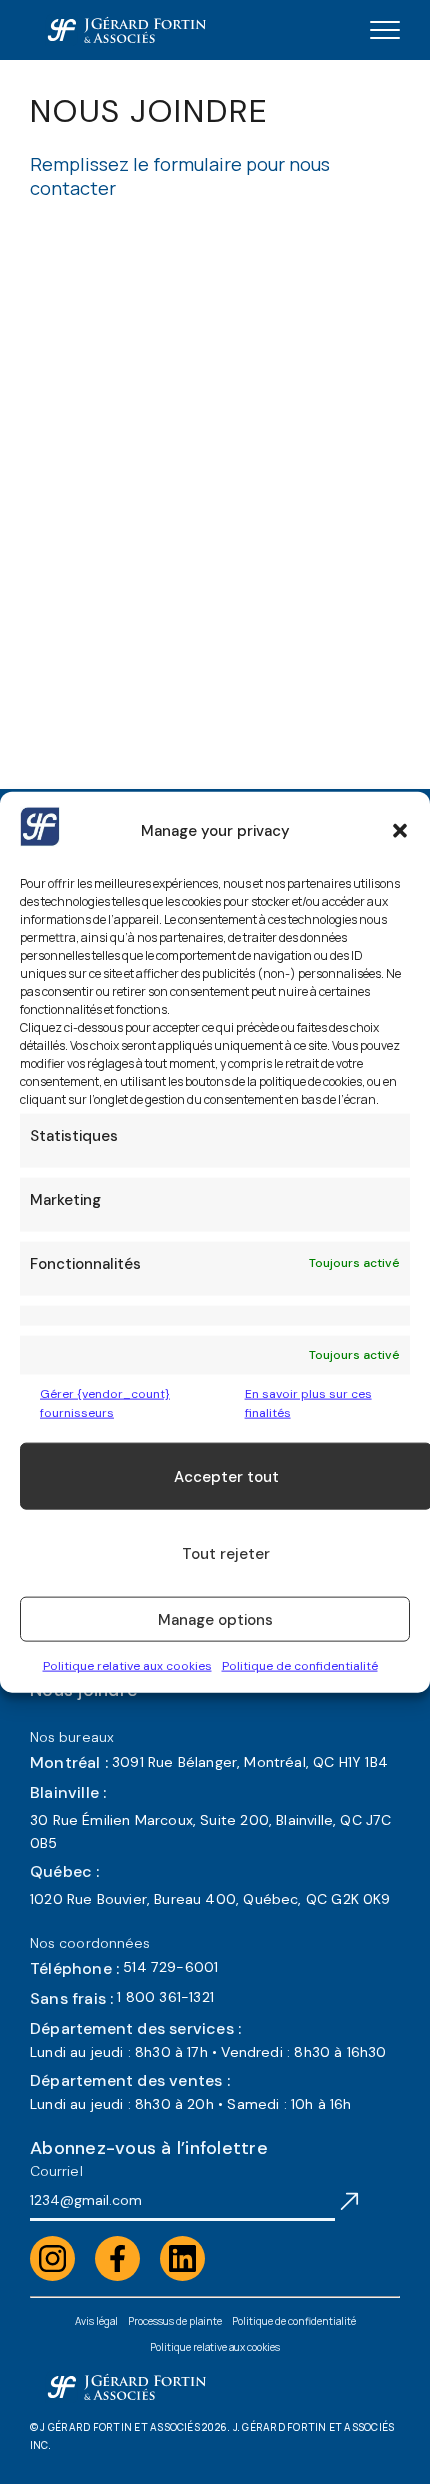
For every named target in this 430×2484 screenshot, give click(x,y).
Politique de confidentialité (300, 1666)
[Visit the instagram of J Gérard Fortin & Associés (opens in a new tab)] (52, 2258)
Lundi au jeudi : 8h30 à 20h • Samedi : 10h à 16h (191, 2104)
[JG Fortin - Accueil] (126, 30)
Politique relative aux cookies (127, 1666)
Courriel (56, 2171)
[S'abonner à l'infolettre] (349, 2200)
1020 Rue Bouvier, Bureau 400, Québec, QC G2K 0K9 (210, 1899)
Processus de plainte (175, 2321)
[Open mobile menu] (385, 30)
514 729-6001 (170, 1967)
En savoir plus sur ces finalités (308, 1402)
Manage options (215, 1619)
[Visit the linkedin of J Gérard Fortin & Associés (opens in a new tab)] (182, 2258)
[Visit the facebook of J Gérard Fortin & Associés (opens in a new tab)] (117, 2258)
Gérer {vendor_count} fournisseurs (105, 1402)
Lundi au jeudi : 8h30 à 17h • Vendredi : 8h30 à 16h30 (208, 2052)
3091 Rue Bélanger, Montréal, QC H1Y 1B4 (250, 1762)
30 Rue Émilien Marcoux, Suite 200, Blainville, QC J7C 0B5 (211, 1831)
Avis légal (96, 2321)
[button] (400, 830)
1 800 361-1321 (165, 1997)
